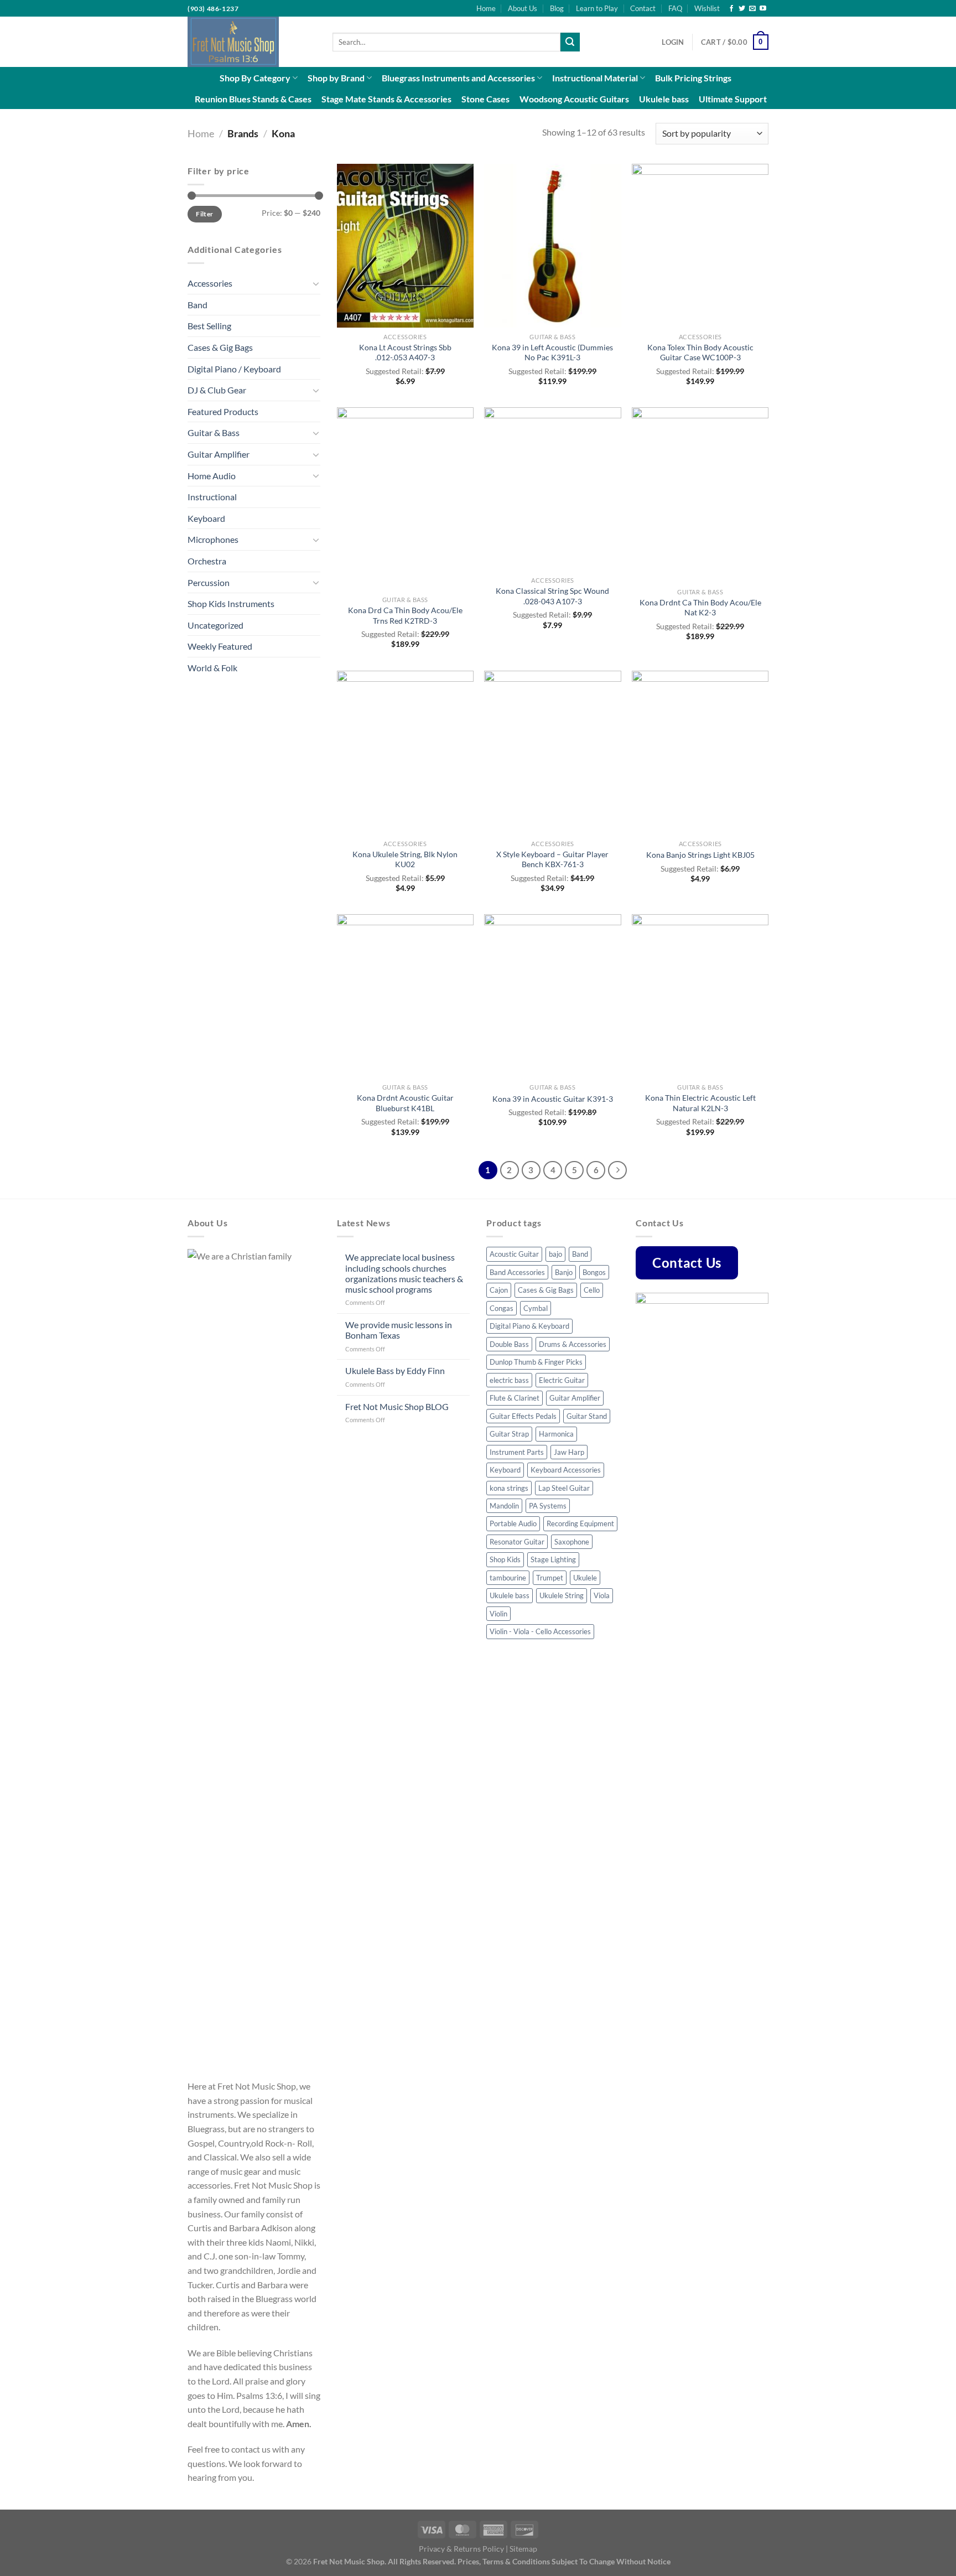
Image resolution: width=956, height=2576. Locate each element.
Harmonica (556, 1434)
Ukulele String (562, 1595)
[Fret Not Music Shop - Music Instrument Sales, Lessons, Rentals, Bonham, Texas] (252, 42)
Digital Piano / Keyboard (234, 369)
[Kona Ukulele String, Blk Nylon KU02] (405, 753)
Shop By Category (255, 78)
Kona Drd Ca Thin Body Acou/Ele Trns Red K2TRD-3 (405, 615)
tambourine (508, 1578)
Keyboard (206, 518)
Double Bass (509, 1344)
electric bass (509, 1380)
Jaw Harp (569, 1452)
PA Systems (548, 1506)
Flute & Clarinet (515, 1398)
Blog (557, 8)
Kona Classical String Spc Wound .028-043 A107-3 (552, 596)
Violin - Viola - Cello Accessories (540, 1631)
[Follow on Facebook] (731, 9)
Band (198, 305)
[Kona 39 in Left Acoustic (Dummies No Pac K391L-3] (552, 246)
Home (486, 8)
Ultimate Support (733, 99)
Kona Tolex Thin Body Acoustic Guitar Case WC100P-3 (700, 353)
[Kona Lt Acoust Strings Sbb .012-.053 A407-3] (405, 246)
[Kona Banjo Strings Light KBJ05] (700, 753)
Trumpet (550, 1578)
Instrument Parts (517, 1452)
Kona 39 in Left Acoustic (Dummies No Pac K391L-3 (552, 353)
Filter (204, 214)
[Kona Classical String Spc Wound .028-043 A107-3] (552, 489)
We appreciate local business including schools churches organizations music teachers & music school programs (404, 1273)
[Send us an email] (752, 9)
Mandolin (504, 1506)
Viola (602, 1595)
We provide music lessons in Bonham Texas (399, 1330)
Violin (498, 1614)
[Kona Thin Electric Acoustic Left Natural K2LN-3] (700, 996)
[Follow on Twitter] (742, 9)
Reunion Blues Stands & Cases (253, 99)
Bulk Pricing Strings (693, 78)
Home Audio (212, 476)
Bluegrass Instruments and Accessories (458, 78)
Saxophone (572, 1542)
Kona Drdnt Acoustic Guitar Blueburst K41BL (405, 1103)
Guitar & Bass (214, 432)
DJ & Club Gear (217, 390)
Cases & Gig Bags (220, 347)
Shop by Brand (336, 78)
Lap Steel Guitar (564, 1488)
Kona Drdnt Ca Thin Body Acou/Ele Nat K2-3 (700, 608)
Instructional (212, 497)
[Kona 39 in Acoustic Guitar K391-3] (552, 996)
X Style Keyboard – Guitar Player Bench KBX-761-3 (552, 859)
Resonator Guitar (517, 1542)
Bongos (594, 1272)
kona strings (509, 1488)
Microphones (213, 539)
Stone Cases (485, 99)
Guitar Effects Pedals (523, 1416)
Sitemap (523, 2549)
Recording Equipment (580, 1523)
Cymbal (536, 1308)
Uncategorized (215, 625)
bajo (555, 1254)
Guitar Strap (509, 1434)
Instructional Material (595, 78)
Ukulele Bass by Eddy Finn (395, 1370)
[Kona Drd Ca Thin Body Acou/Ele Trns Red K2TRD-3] (405, 499)
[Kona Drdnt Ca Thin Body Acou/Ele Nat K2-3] (700, 495)
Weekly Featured (220, 646)
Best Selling (209, 326)
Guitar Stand (587, 1416)
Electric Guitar (562, 1380)
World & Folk (212, 668)
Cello (592, 1290)
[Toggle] (316, 283)
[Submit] (570, 42)
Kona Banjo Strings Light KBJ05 (700, 855)
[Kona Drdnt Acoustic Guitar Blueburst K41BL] (405, 996)
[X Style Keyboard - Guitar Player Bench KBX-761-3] (552, 753)
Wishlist (707, 8)
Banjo (564, 1272)
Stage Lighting (553, 1559)
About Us (523, 8)
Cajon (499, 1290)
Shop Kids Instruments (231, 603)
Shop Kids (505, 1559)
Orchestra (207, 561)
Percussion (209, 582)
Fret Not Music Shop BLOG (397, 1406)
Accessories (210, 283)
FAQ (675, 8)
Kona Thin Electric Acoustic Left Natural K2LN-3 (700, 1103)
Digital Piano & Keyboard (529, 1326)
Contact (643, 8)
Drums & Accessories (573, 1344)
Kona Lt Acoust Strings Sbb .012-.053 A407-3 (405, 353)
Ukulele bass (664, 99)
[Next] (617, 1170)
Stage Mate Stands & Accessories (386, 99)
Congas (502, 1308)
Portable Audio (513, 1523)
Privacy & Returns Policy (461, 2549)
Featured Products (223, 411)
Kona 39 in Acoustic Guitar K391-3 (553, 1099)
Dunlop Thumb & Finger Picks (536, 1362)
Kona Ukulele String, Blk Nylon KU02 (405, 859)
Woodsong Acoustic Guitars (574, 99)
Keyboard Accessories (566, 1470)
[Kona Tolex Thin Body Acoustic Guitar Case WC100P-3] (700, 246)
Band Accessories (517, 1272)
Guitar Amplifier (219, 454)
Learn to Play (597, 8)
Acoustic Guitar (514, 1254)
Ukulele (585, 1578)
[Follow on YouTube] (763, 9)
